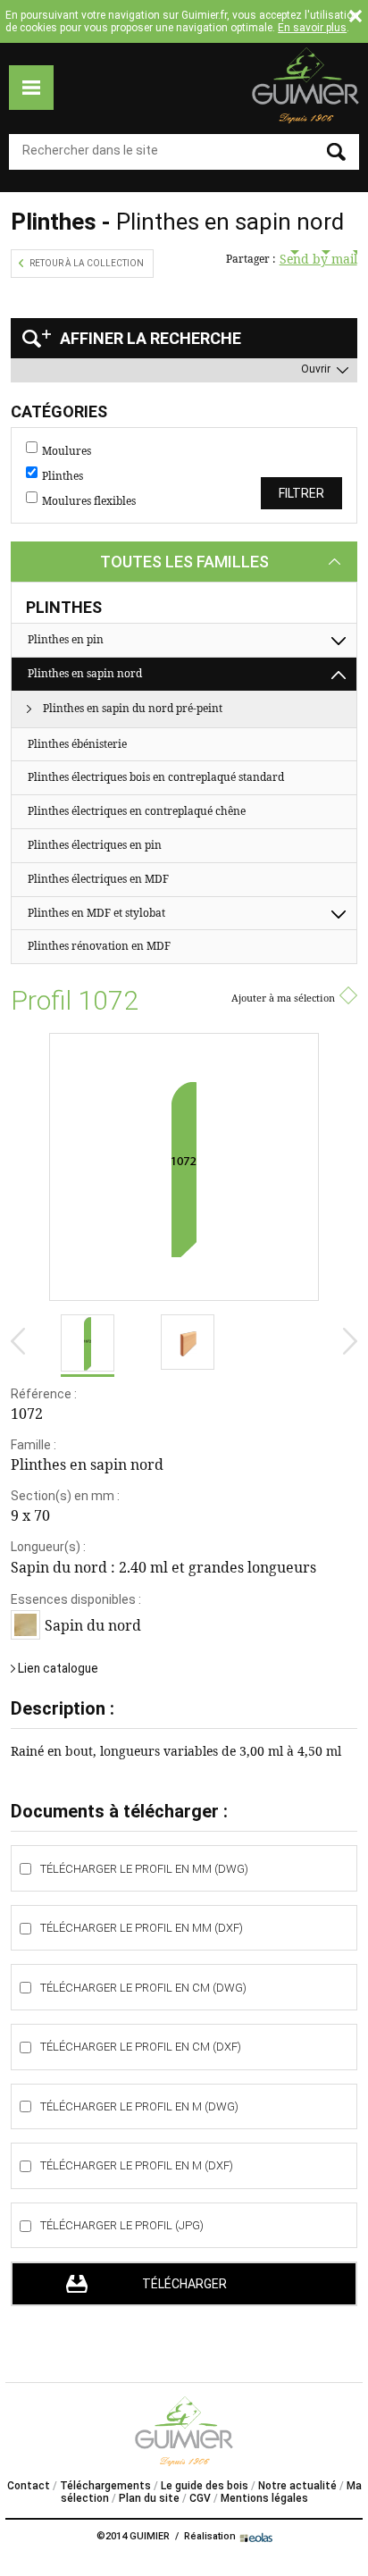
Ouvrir (316, 369)
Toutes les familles (184, 562)
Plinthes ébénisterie (77, 744)
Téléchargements (105, 2486)
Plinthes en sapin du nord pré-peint (133, 708)
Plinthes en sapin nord (85, 673)
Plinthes (63, 476)
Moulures (67, 451)
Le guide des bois (205, 2486)
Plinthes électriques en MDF (98, 879)
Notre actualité (297, 2486)
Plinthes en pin (66, 639)
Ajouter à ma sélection (283, 998)
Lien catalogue (58, 1668)
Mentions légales (264, 2498)
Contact (29, 2486)
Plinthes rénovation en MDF (99, 946)
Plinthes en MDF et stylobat (96, 913)
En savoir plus (312, 28)
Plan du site (149, 2498)
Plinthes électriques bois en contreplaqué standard (156, 777)
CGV (200, 2498)
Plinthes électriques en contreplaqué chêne (137, 811)
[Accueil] (305, 85)
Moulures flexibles (89, 501)
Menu (31, 88)
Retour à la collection (87, 263)
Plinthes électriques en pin (95, 845)
